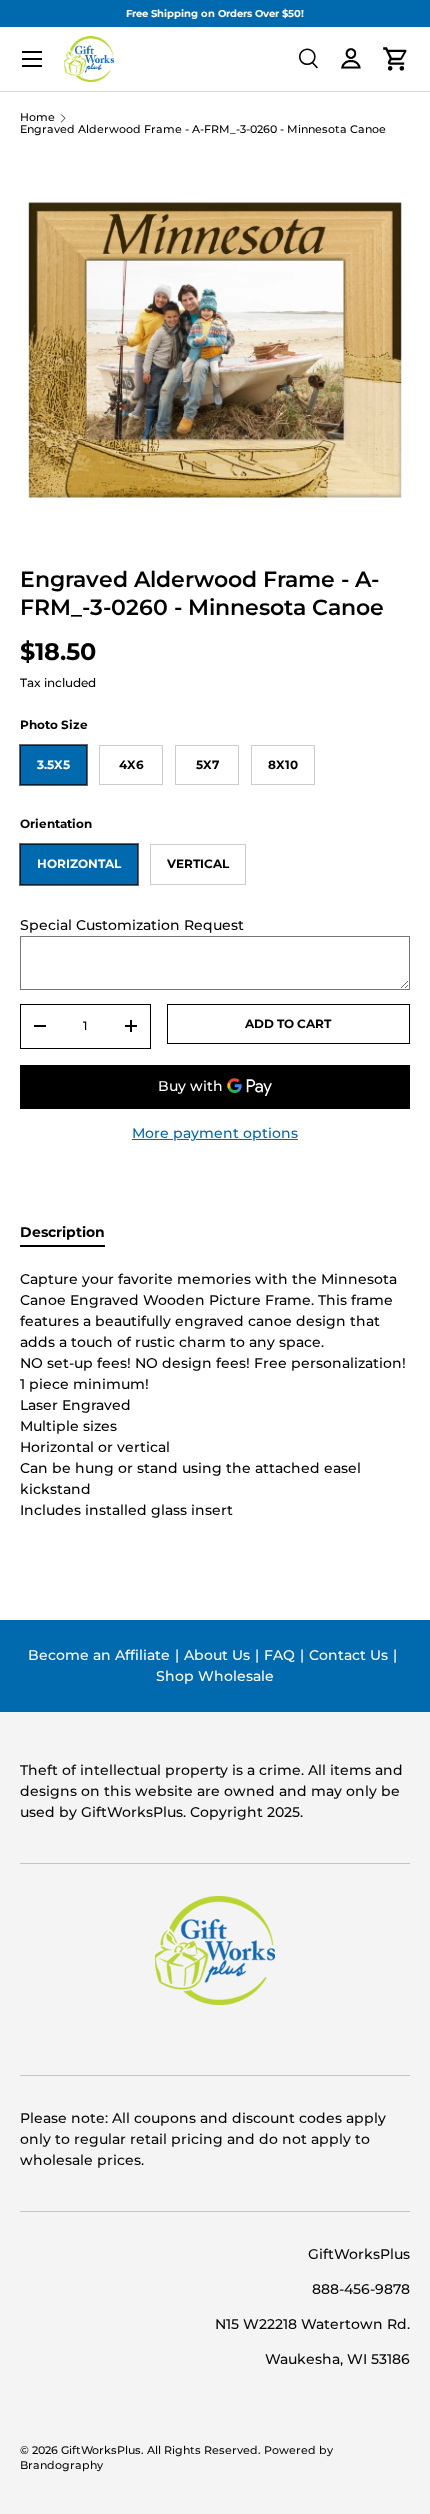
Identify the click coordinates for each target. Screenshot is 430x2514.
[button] (396, 59)
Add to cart (288, 1023)
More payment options (215, 1133)
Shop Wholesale (215, 1676)
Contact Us (348, 1655)
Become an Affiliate (99, 1655)
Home (37, 118)
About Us (217, 1655)
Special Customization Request (132, 925)
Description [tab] (62, 1232)
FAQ (279, 1655)
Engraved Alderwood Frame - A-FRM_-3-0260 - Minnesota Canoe (203, 130)
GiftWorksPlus (101, 2450)
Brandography (61, 2465)
